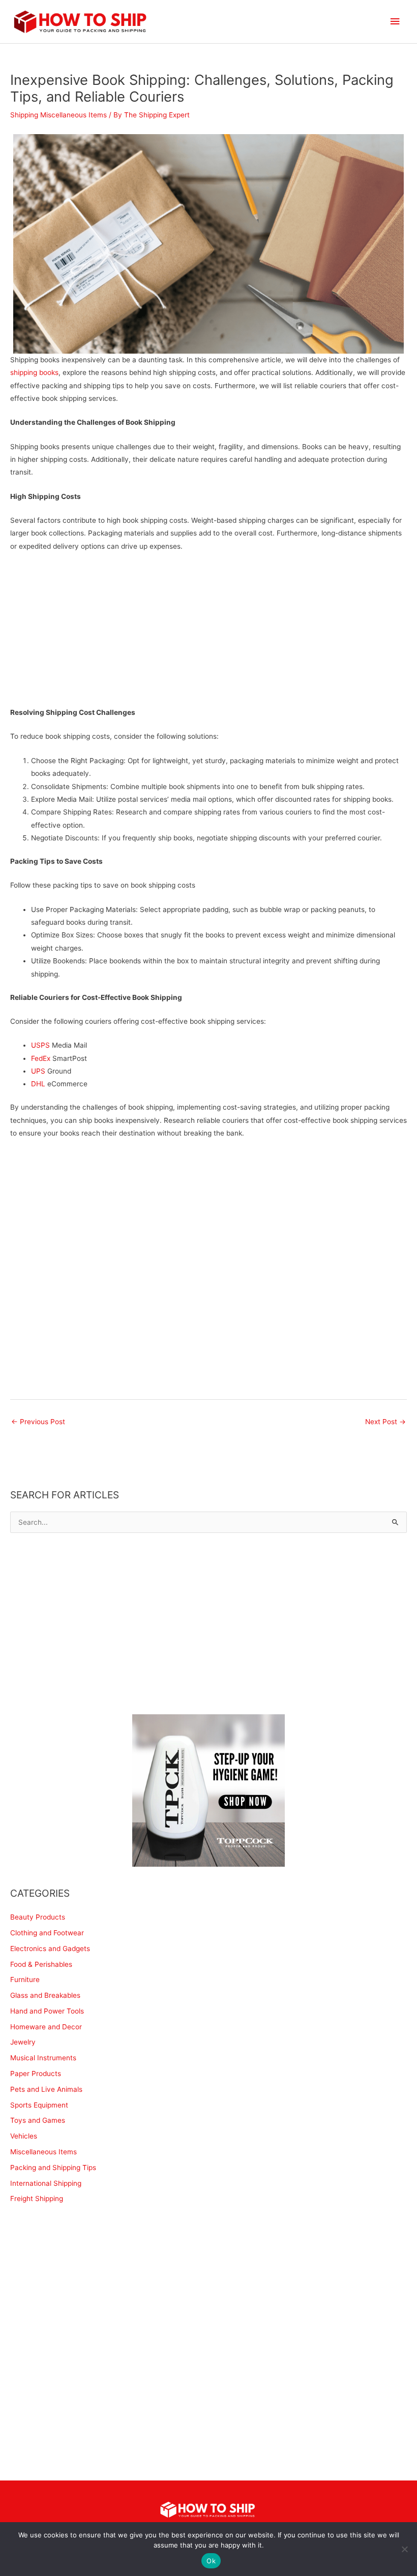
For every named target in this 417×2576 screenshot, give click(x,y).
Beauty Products (38, 1917)
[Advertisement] (208, 635)
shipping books (34, 372)
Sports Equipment (39, 2105)
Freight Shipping (37, 2198)
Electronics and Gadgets (50, 1949)
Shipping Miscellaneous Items (58, 115)
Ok (211, 2561)
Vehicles (24, 2136)
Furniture (25, 1980)
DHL (38, 1084)
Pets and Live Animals (46, 2089)
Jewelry (23, 2042)
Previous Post (38, 1422)
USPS (40, 1045)
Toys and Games (38, 2120)
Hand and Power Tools (47, 2011)
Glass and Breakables (45, 1995)
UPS (38, 1071)
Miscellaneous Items (43, 2152)
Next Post (385, 1422)
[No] (404, 2549)
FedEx (41, 1058)
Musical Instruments (43, 2058)
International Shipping (46, 2183)
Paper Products (36, 2074)
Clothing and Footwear (47, 1933)
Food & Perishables (41, 1964)
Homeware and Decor (46, 2027)
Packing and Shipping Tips (53, 2167)
